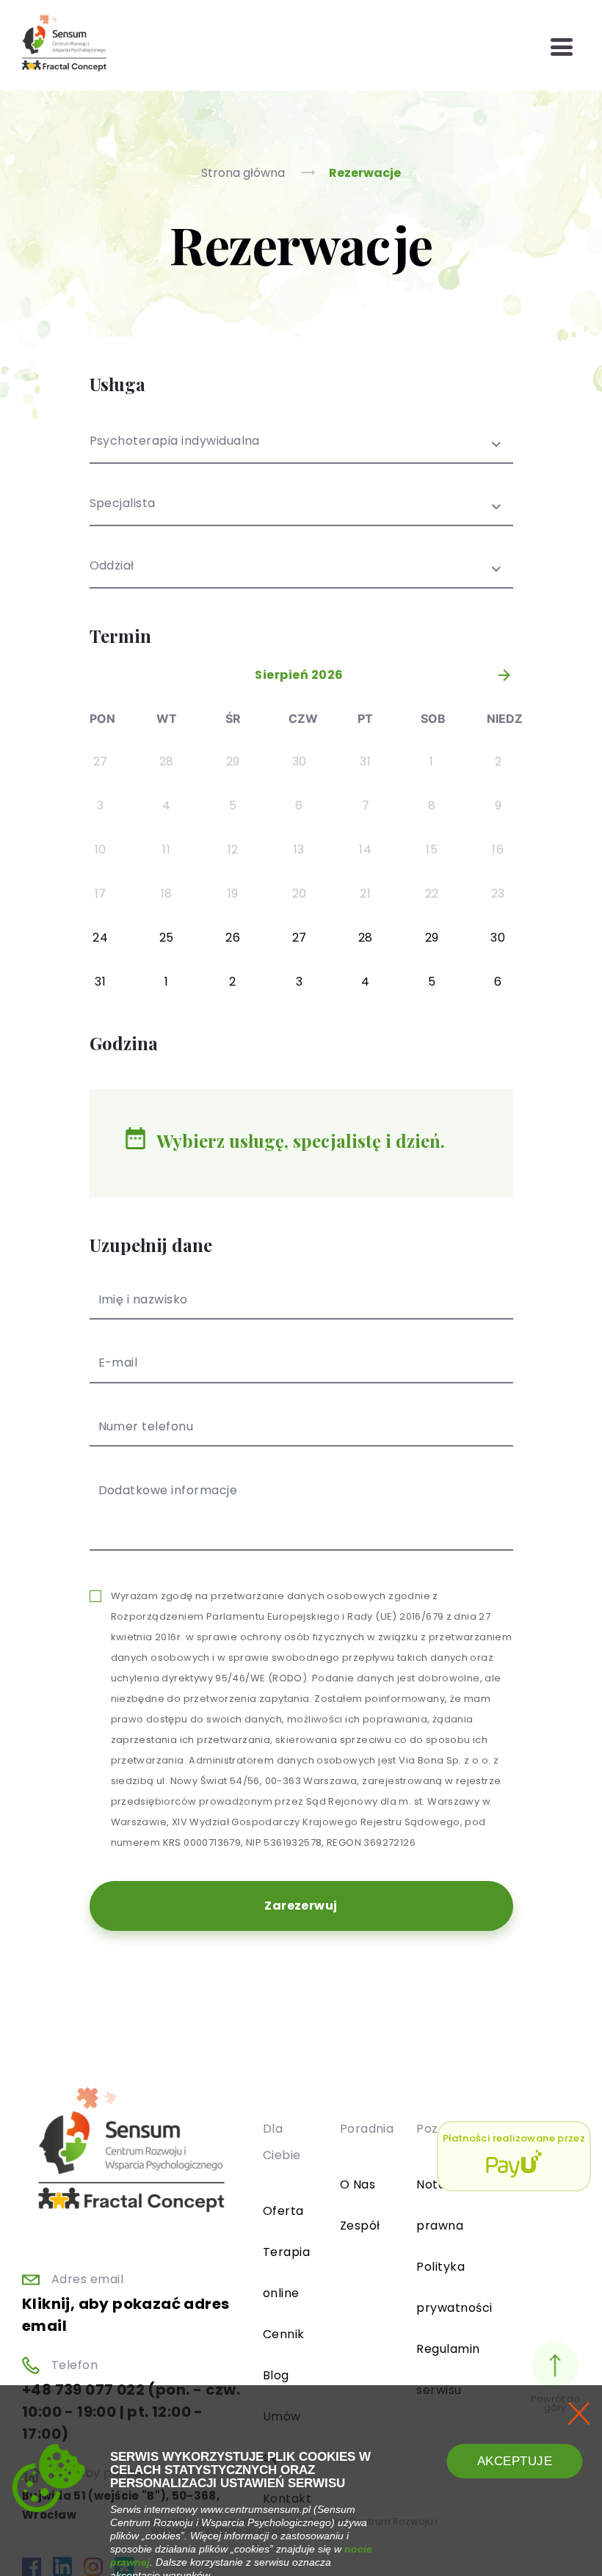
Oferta (283, 2211)
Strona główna (244, 173)
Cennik (284, 2334)
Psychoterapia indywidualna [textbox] (175, 442)
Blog (276, 2375)
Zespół (360, 2226)
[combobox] (301, 450)
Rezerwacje (365, 173)
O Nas (358, 2184)
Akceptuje (515, 2461)
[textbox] (301, 513)
